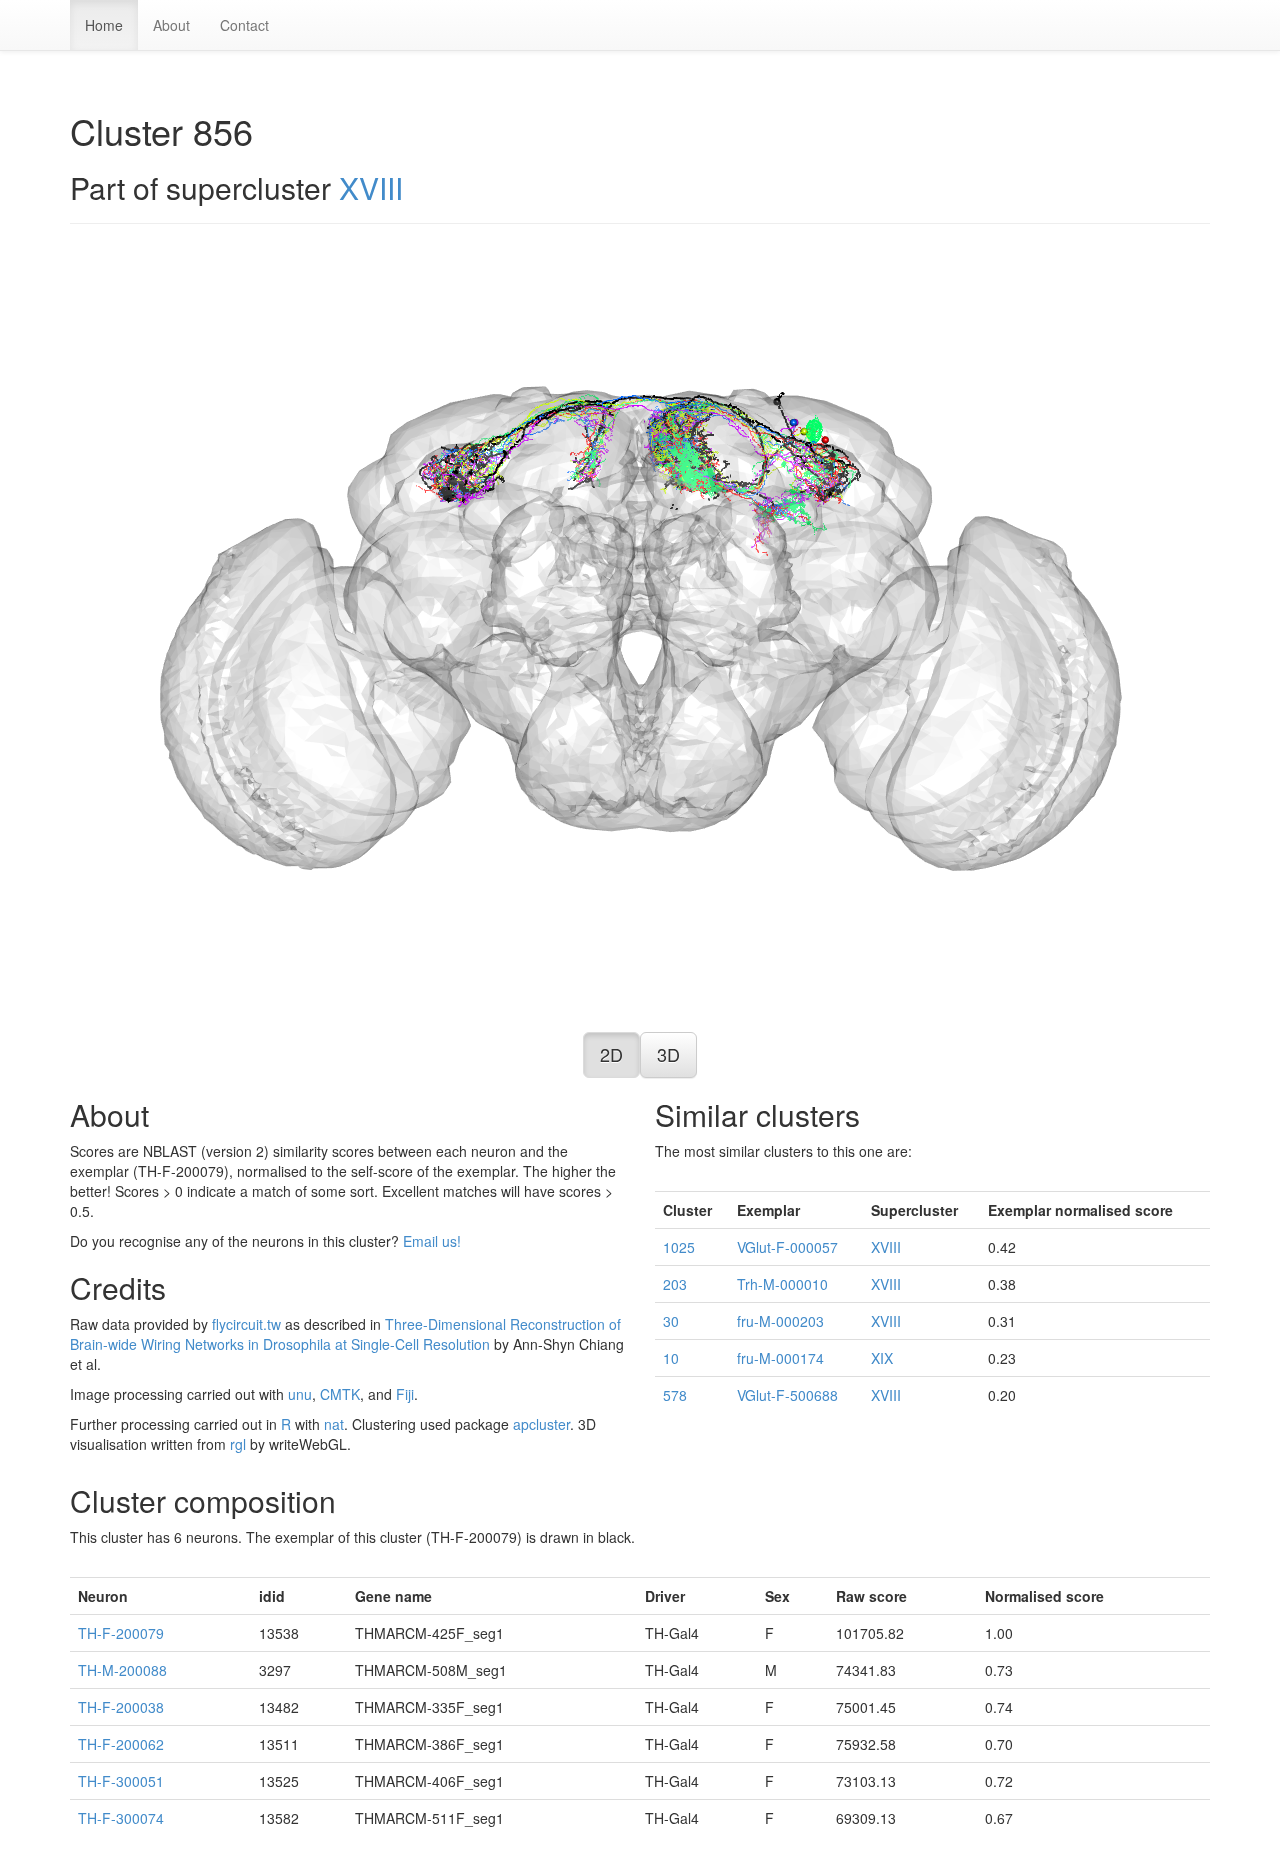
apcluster (541, 1424)
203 (675, 1284)
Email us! (432, 1241)
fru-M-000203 (780, 1321)
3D (668, 1054)
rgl (238, 1444)
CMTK (340, 1394)
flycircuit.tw (246, 1324)
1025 (679, 1247)
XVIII (371, 187)
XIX (882, 1358)
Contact (244, 25)
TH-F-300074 (121, 1818)
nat (334, 1424)
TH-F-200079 (121, 1633)
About (171, 25)
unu (300, 1394)
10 (671, 1358)
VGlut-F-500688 (787, 1395)
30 (671, 1321)
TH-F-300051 (121, 1781)
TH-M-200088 (122, 1670)
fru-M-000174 (780, 1358)
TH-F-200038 (121, 1707)
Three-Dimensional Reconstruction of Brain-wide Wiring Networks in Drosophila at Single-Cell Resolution (345, 1334)
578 (675, 1395)
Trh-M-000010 (782, 1284)
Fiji (405, 1394)
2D (611, 1054)
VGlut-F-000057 (787, 1247)
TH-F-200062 (121, 1744)
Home (104, 25)
